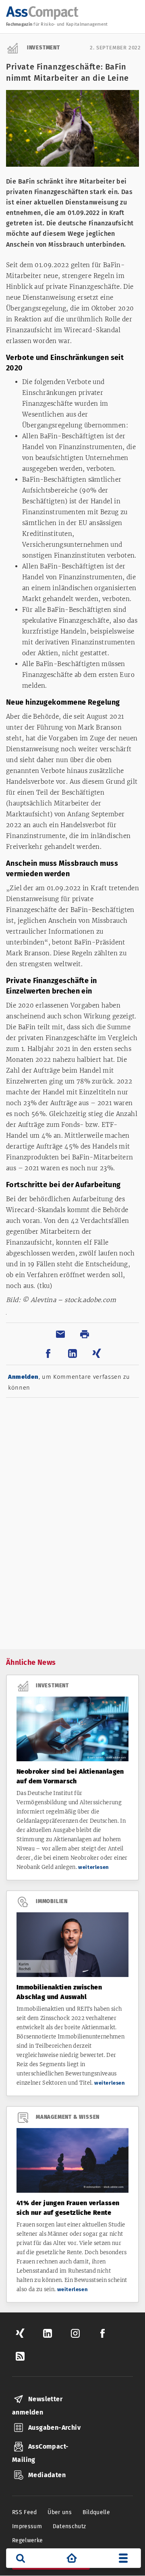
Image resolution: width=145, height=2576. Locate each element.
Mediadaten (47, 2475)
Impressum (27, 2526)
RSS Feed (25, 2512)
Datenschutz (69, 2526)
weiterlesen (94, 1867)
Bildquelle (96, 2512)
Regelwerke (28, 2540)
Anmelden (23, 1377)
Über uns (60, 2512)
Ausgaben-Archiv (54, 2428)
